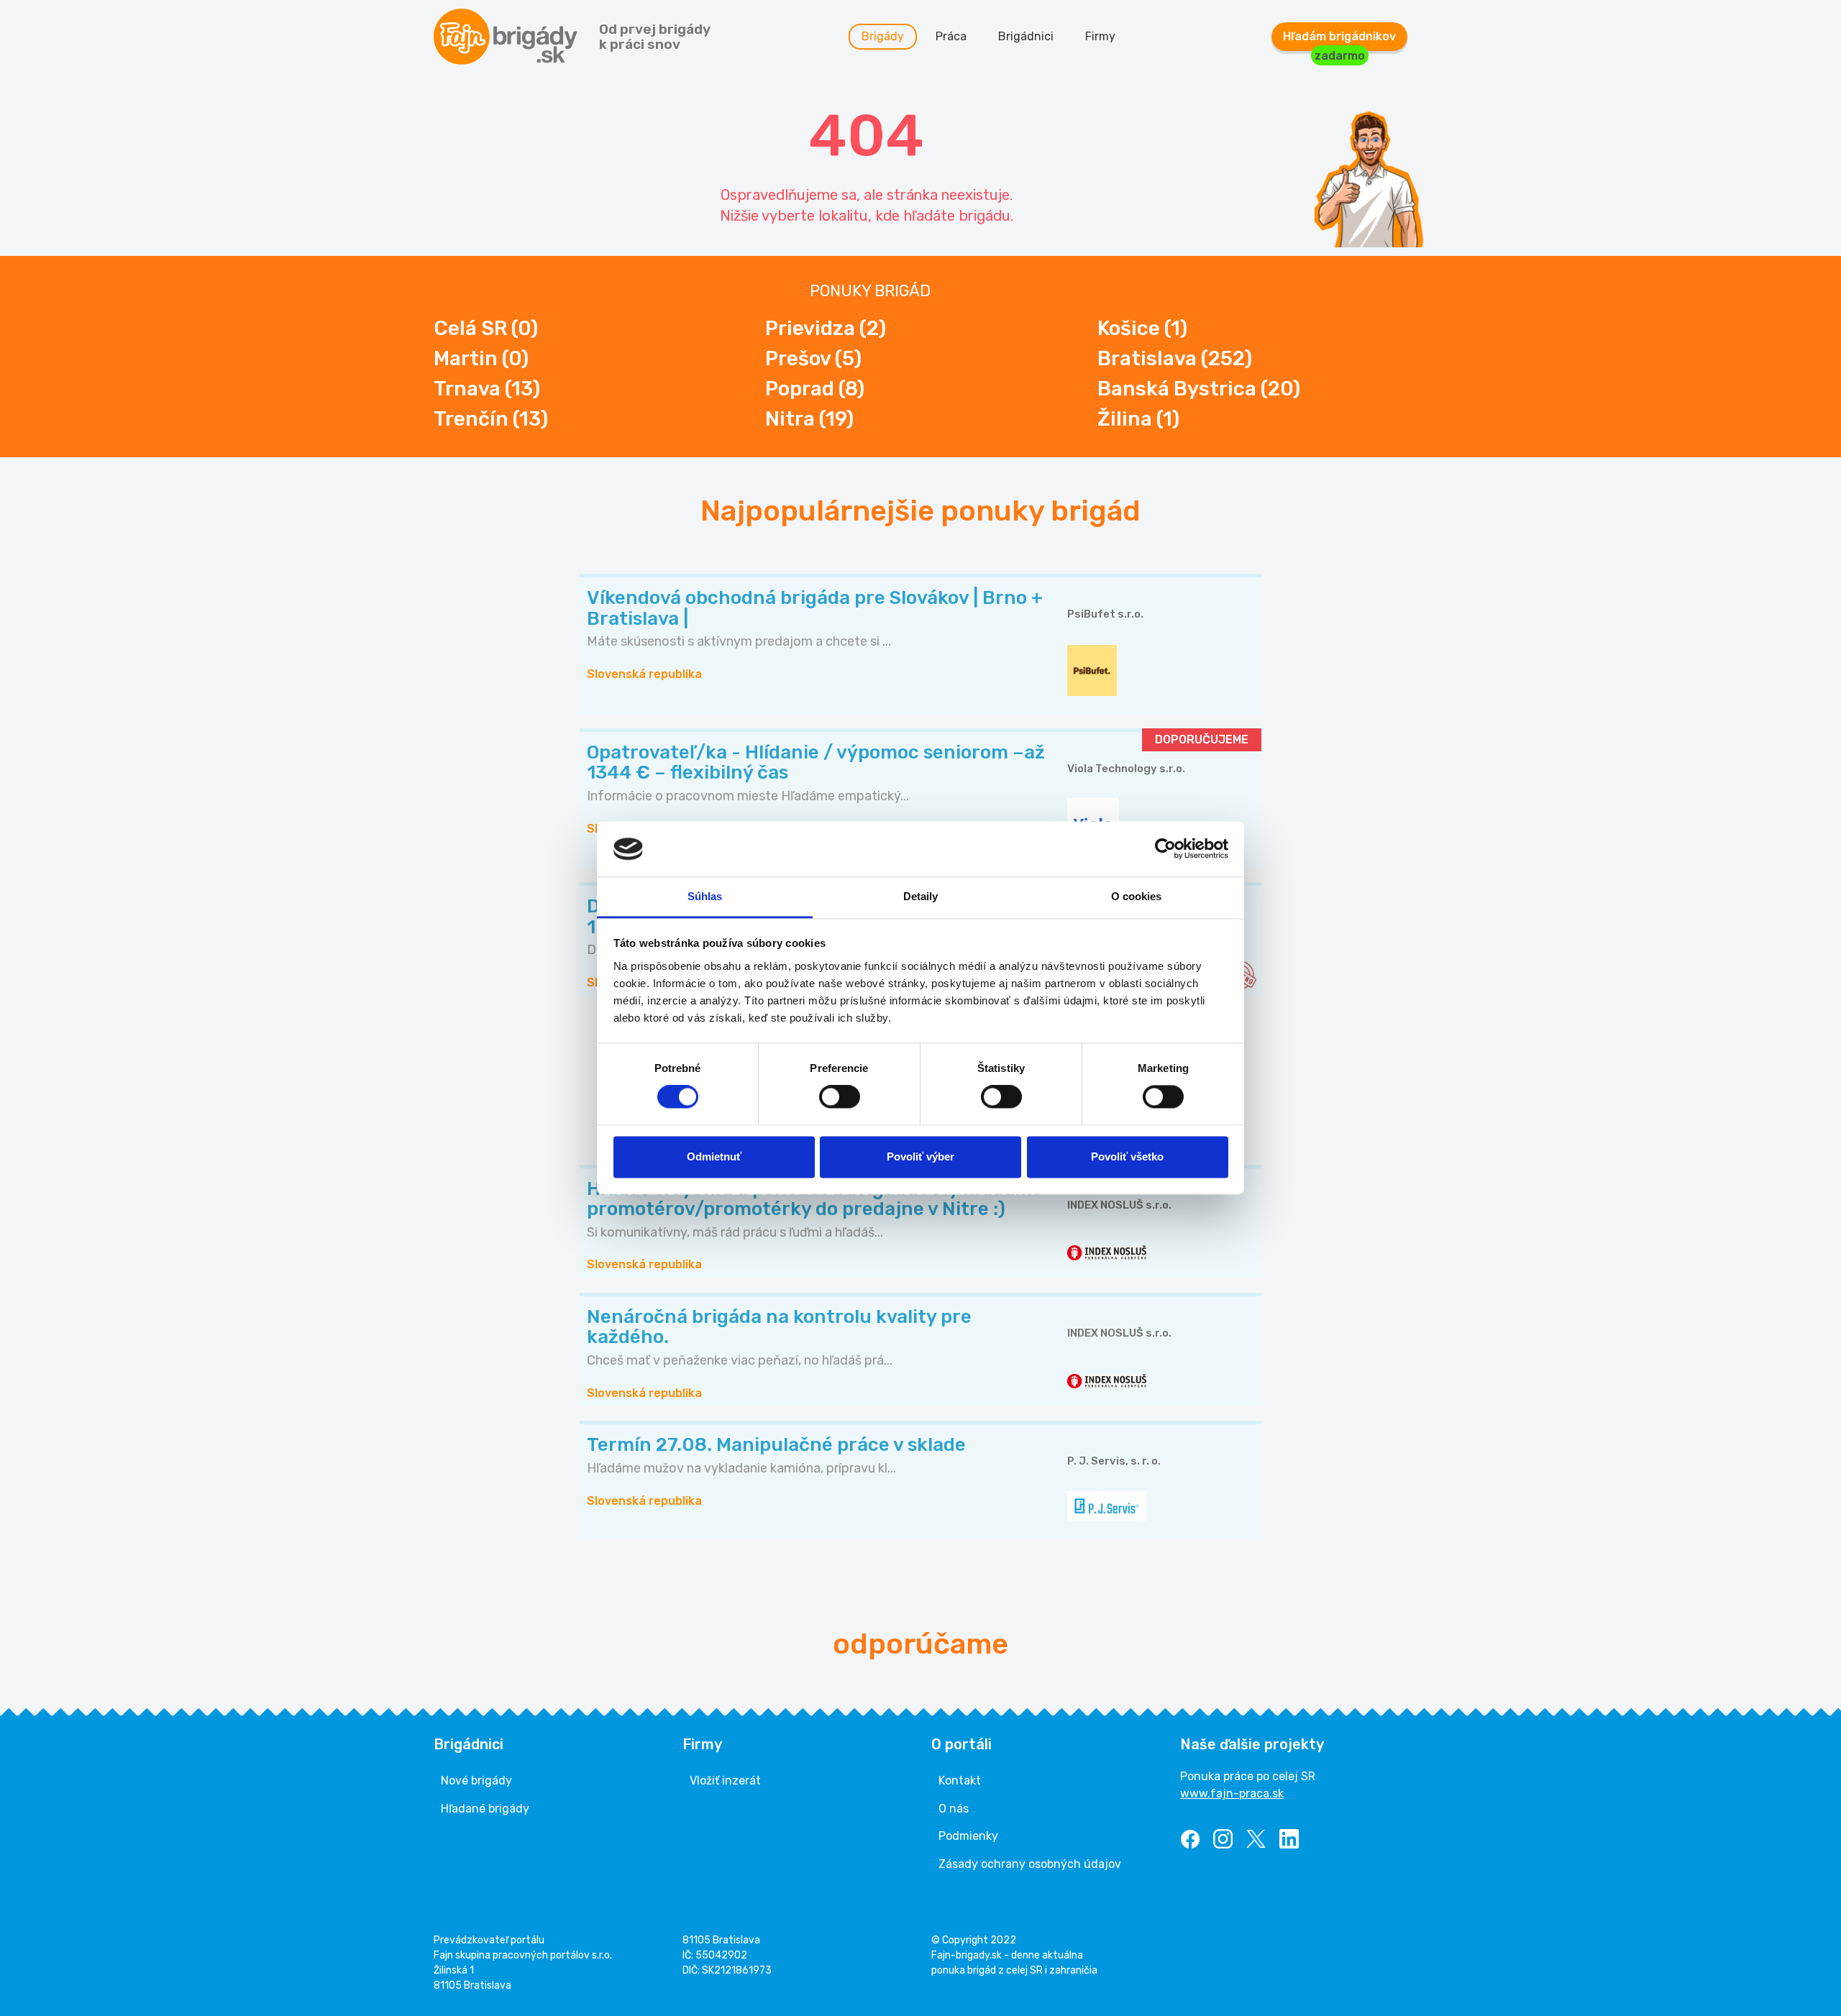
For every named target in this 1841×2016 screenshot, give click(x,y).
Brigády (883, 36)
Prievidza (826, 328)
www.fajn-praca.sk (1232, 1793)
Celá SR (486, 328)
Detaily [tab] (921, 896)
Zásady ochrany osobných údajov (1030, 1864)
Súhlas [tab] (705, 896)
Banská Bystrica (1199, 389)
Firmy (1100, 36)
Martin (481, 358)
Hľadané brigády (485, 1809)
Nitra (809, 419)
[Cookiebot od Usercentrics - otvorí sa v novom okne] (1165, 849)
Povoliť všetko (1127, 1156)
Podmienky (968, 1836)
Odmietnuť (714, 1156)
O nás (954, 1809)
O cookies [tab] (1137, 896)
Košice (1142, 328)
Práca (951, 36)
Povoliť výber (920, 1156)
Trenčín (491, 419)
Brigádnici (1026, 36)
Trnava (487, 389)
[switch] (840, 1097)
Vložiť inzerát (725, 1781)
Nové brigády (476, 1781)
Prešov (813, 358)
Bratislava (1175, 358)
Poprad (815, 389)
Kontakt (960, 1781)
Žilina (1138, 419)
